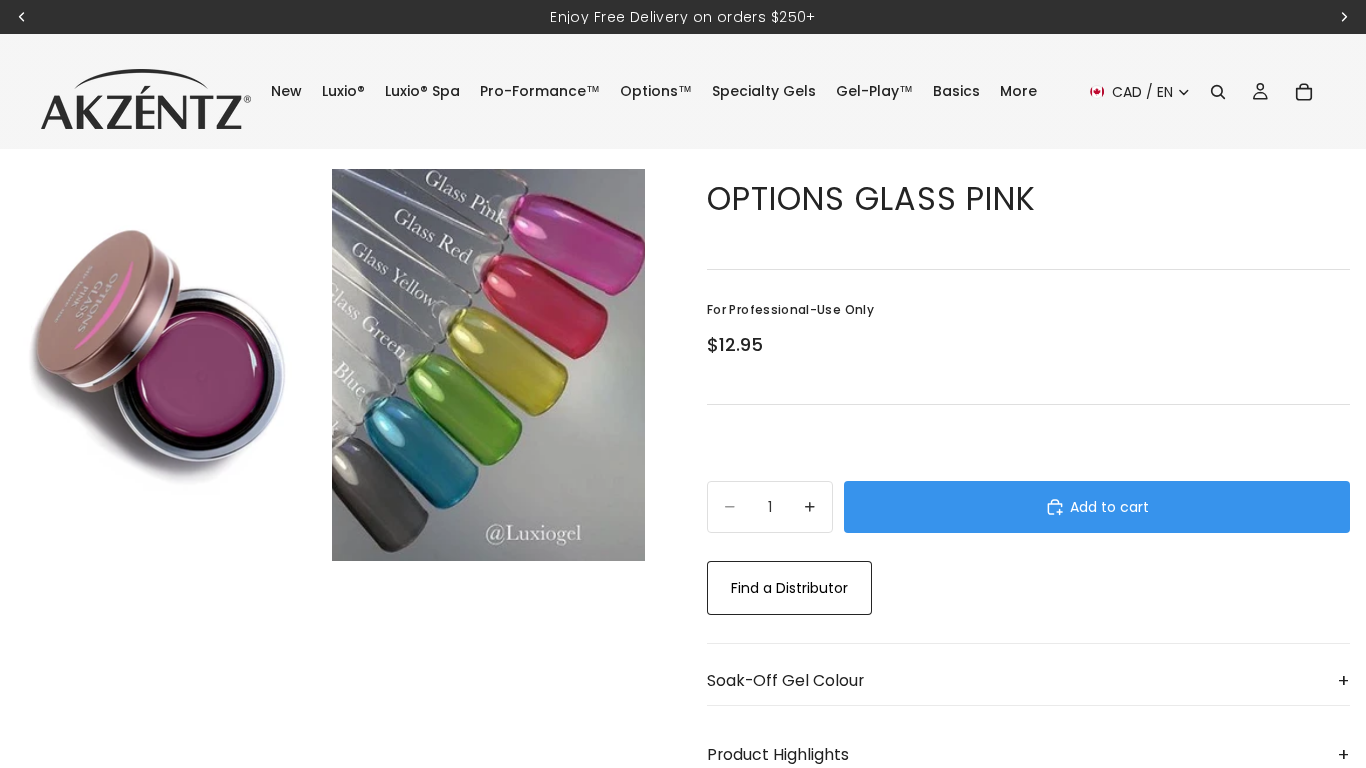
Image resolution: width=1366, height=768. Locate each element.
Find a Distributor (789, 588)
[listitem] (1018, 91)
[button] (1028, 681)
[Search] (1218, 92)
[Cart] (1304, 92)
